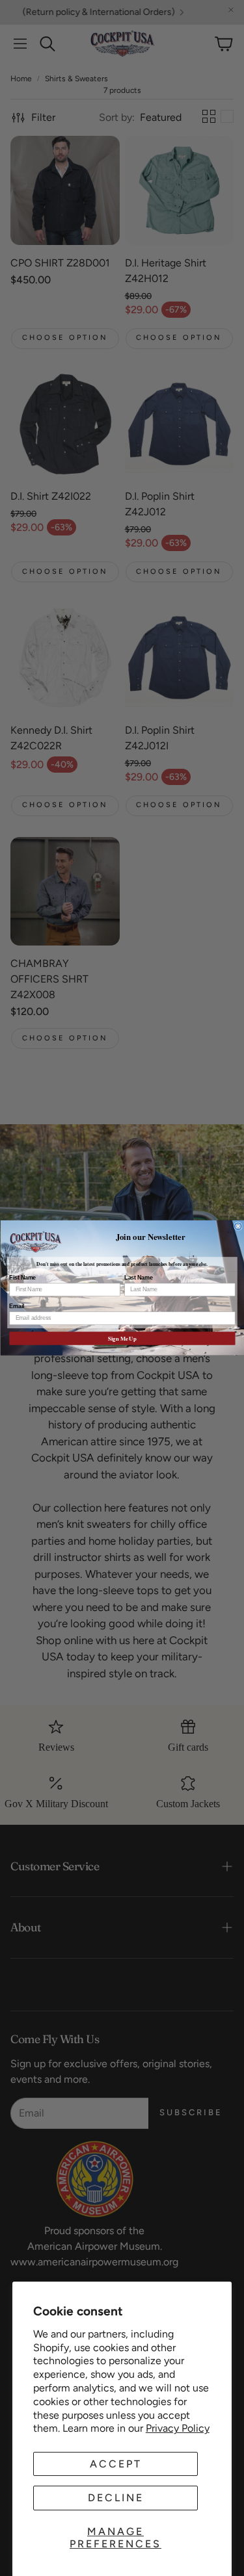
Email (17, 1307)
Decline (116, 2498)
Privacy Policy (178, 2428)
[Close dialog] (238, 1227)
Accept (116, 2464)
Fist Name (22, 1278)
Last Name (138, 1278)
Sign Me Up (122, 1339)
